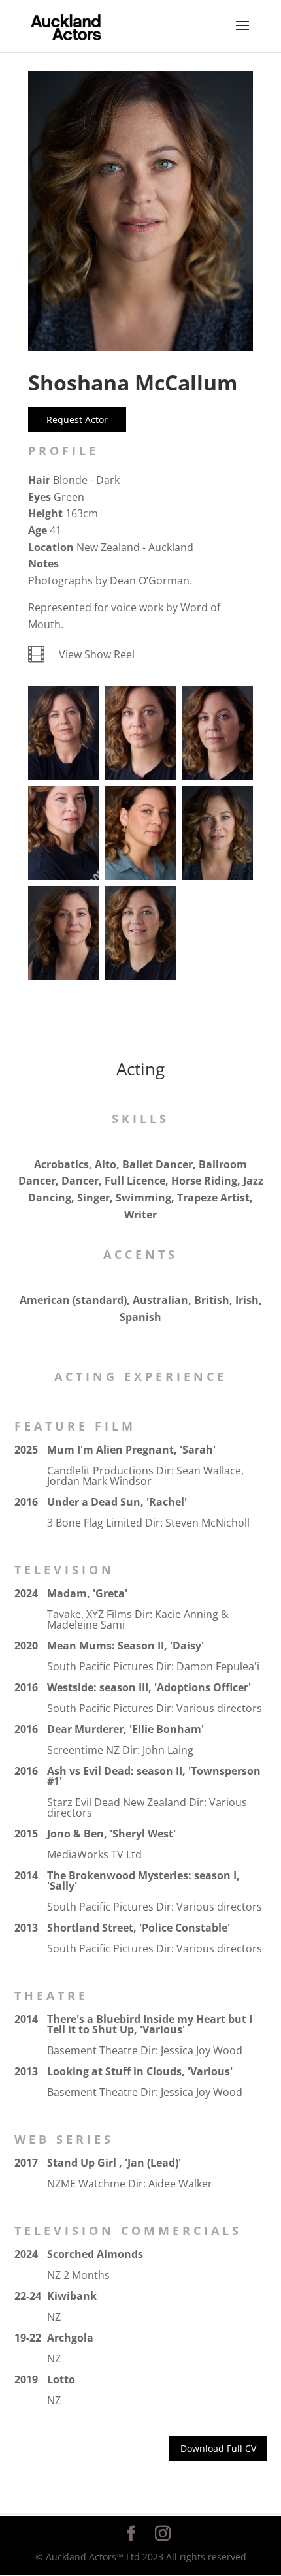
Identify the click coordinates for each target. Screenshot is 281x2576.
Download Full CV (218, 2448)
